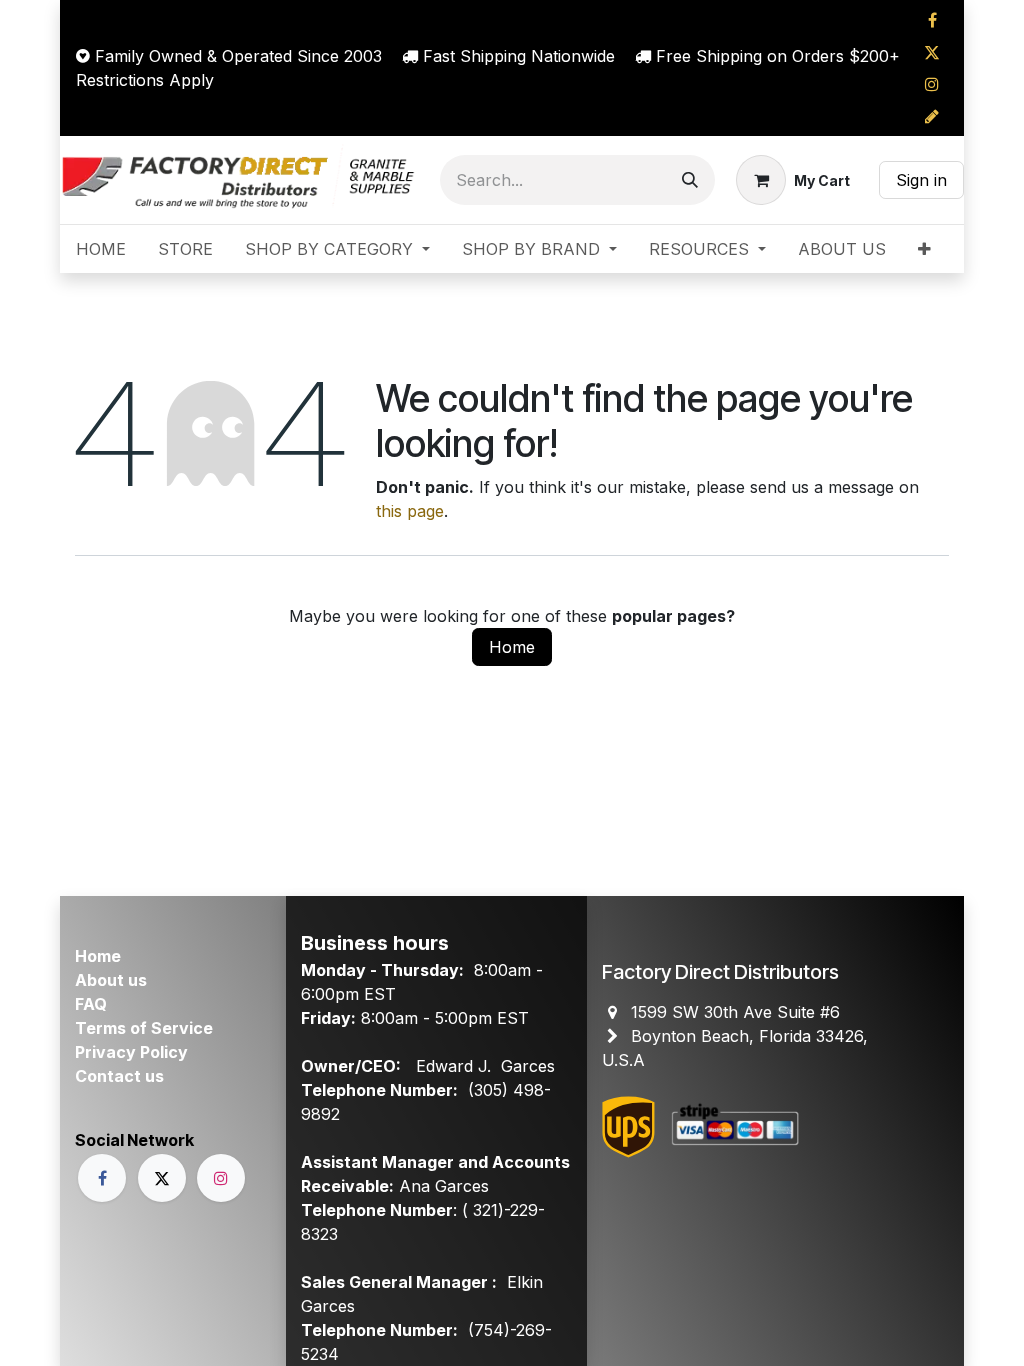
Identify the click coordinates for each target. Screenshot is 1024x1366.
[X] (932, 52)
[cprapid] (932, 116)
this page (410, 511)
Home (512, 647)
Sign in (921, 180)
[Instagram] (932, 84)
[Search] (690, 180)
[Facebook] (932, 20)
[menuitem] (101, 249)
